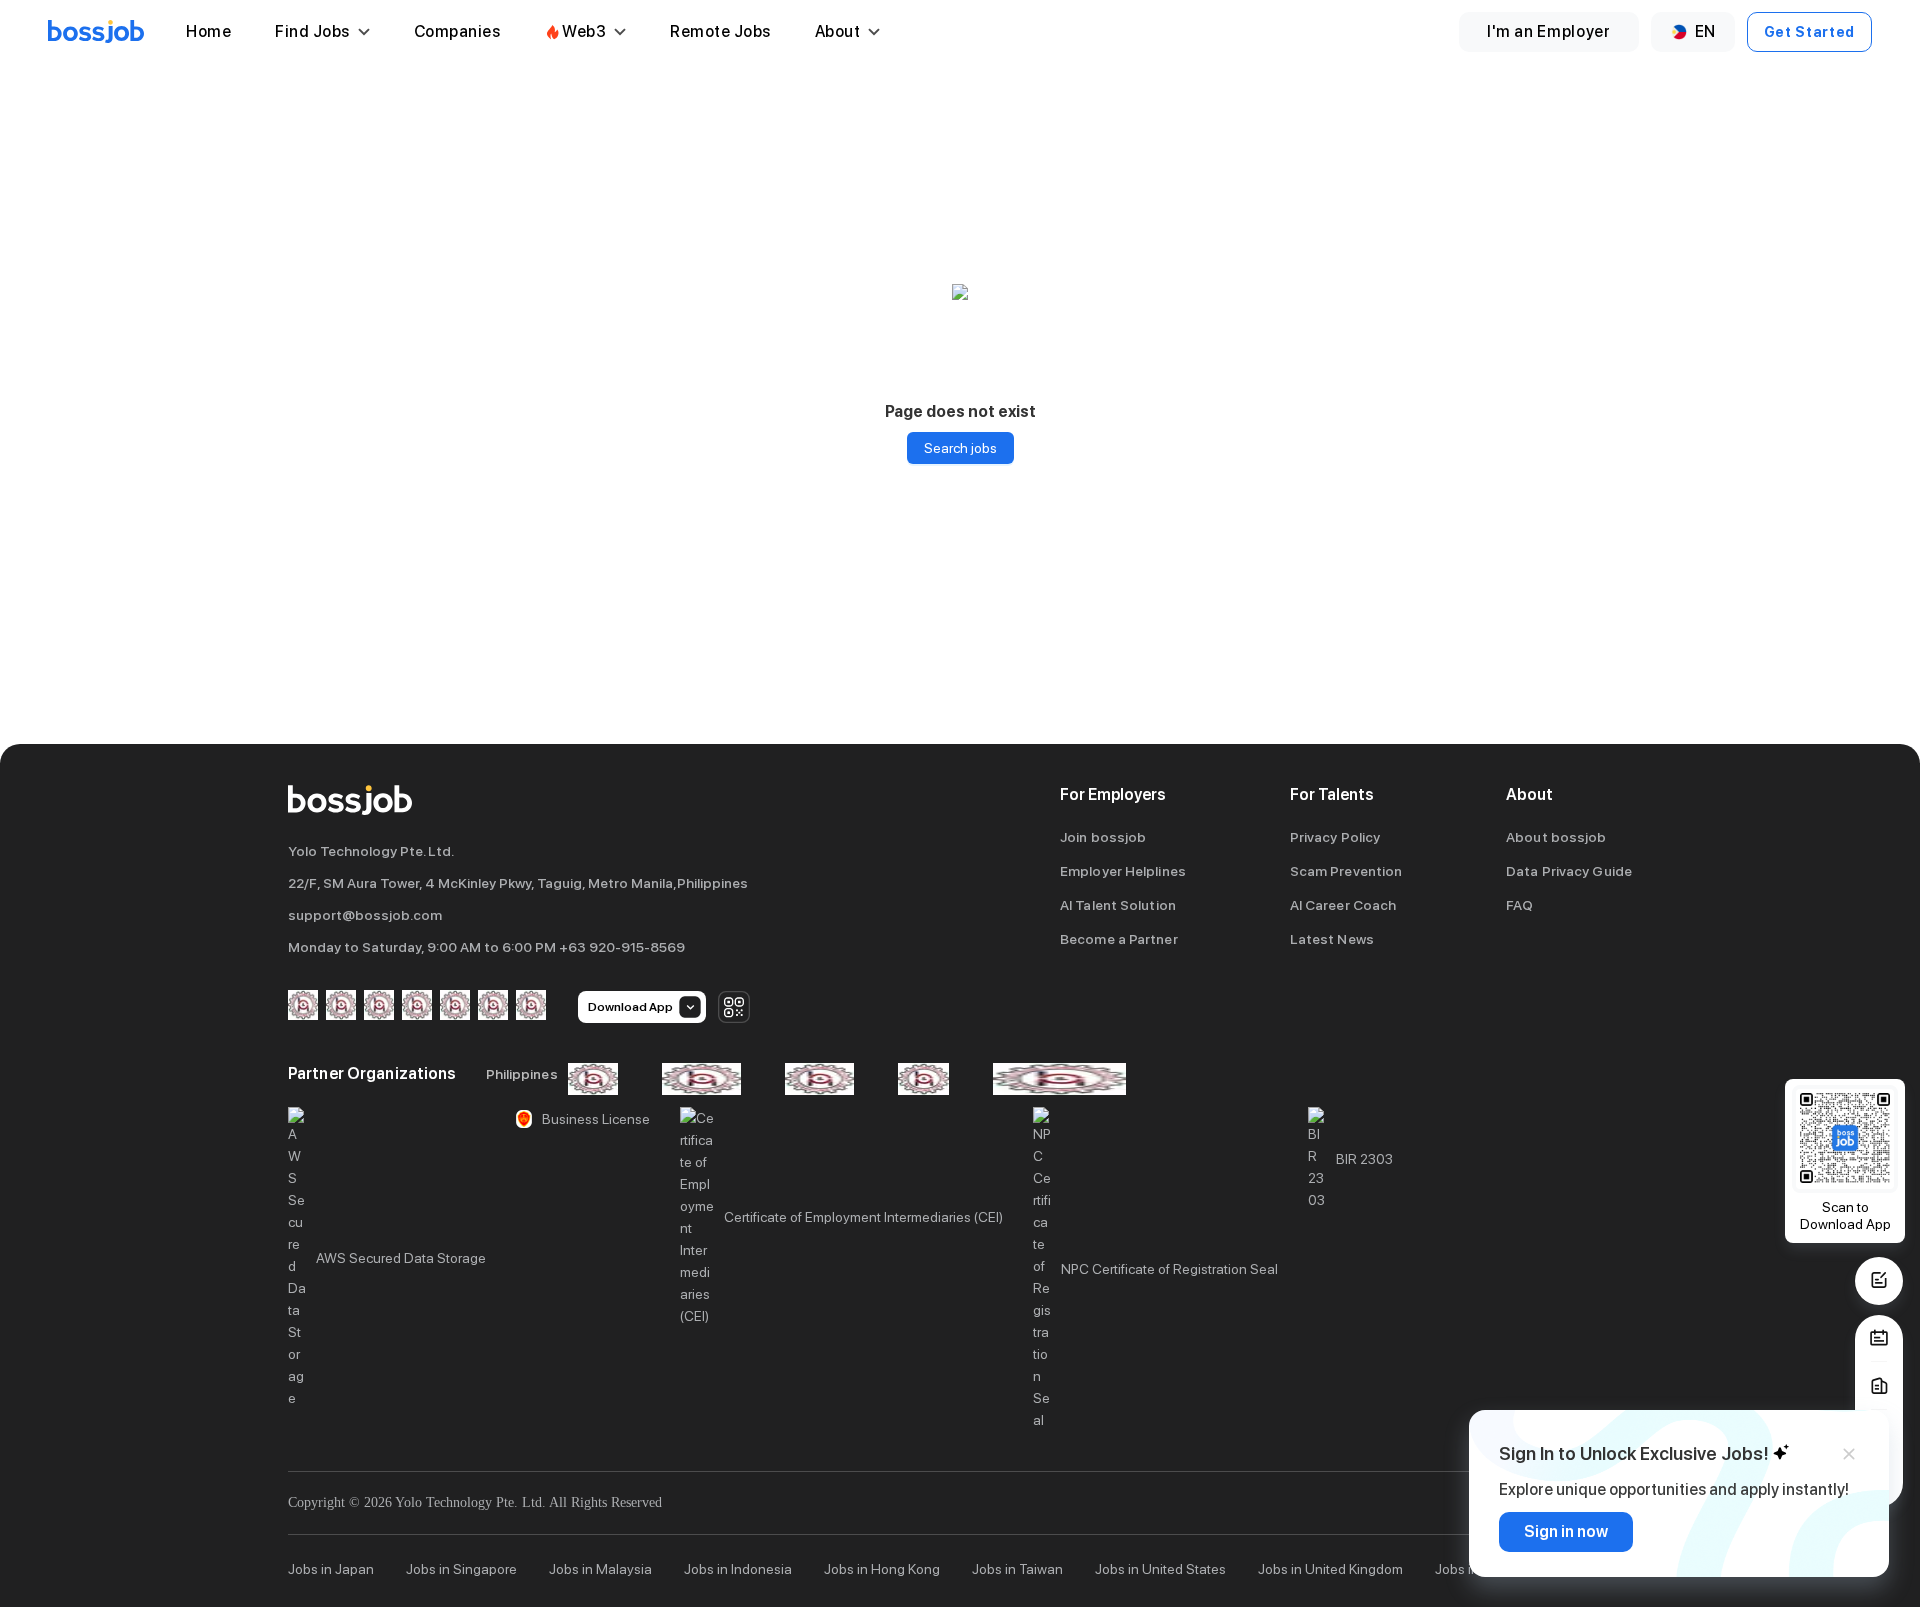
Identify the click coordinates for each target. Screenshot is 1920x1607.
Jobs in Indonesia (738, 1569)
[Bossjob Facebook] (303, 1006)
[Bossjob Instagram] (379, 1006)
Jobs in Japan (331, 1569)
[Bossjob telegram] (531, 1006)
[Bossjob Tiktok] (493, 1006)
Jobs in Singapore (461, 1569)
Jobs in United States (1160, 1569)
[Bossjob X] (455, 1006)
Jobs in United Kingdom (1330, 1569)
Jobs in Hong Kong (882, 1569)
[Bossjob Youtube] (417, 1006)
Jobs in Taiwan (1017, 1569)
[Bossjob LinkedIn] (341, 1006)
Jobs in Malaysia (600, 1569)
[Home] (96, 32)
